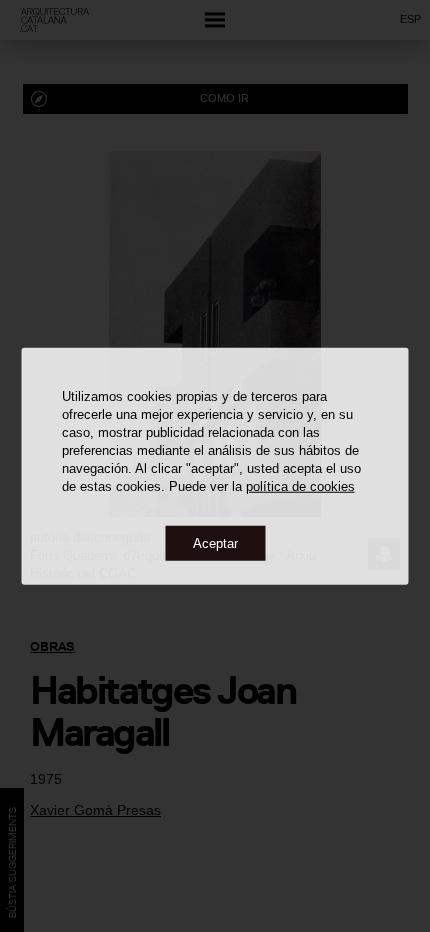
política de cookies (300, 485)
